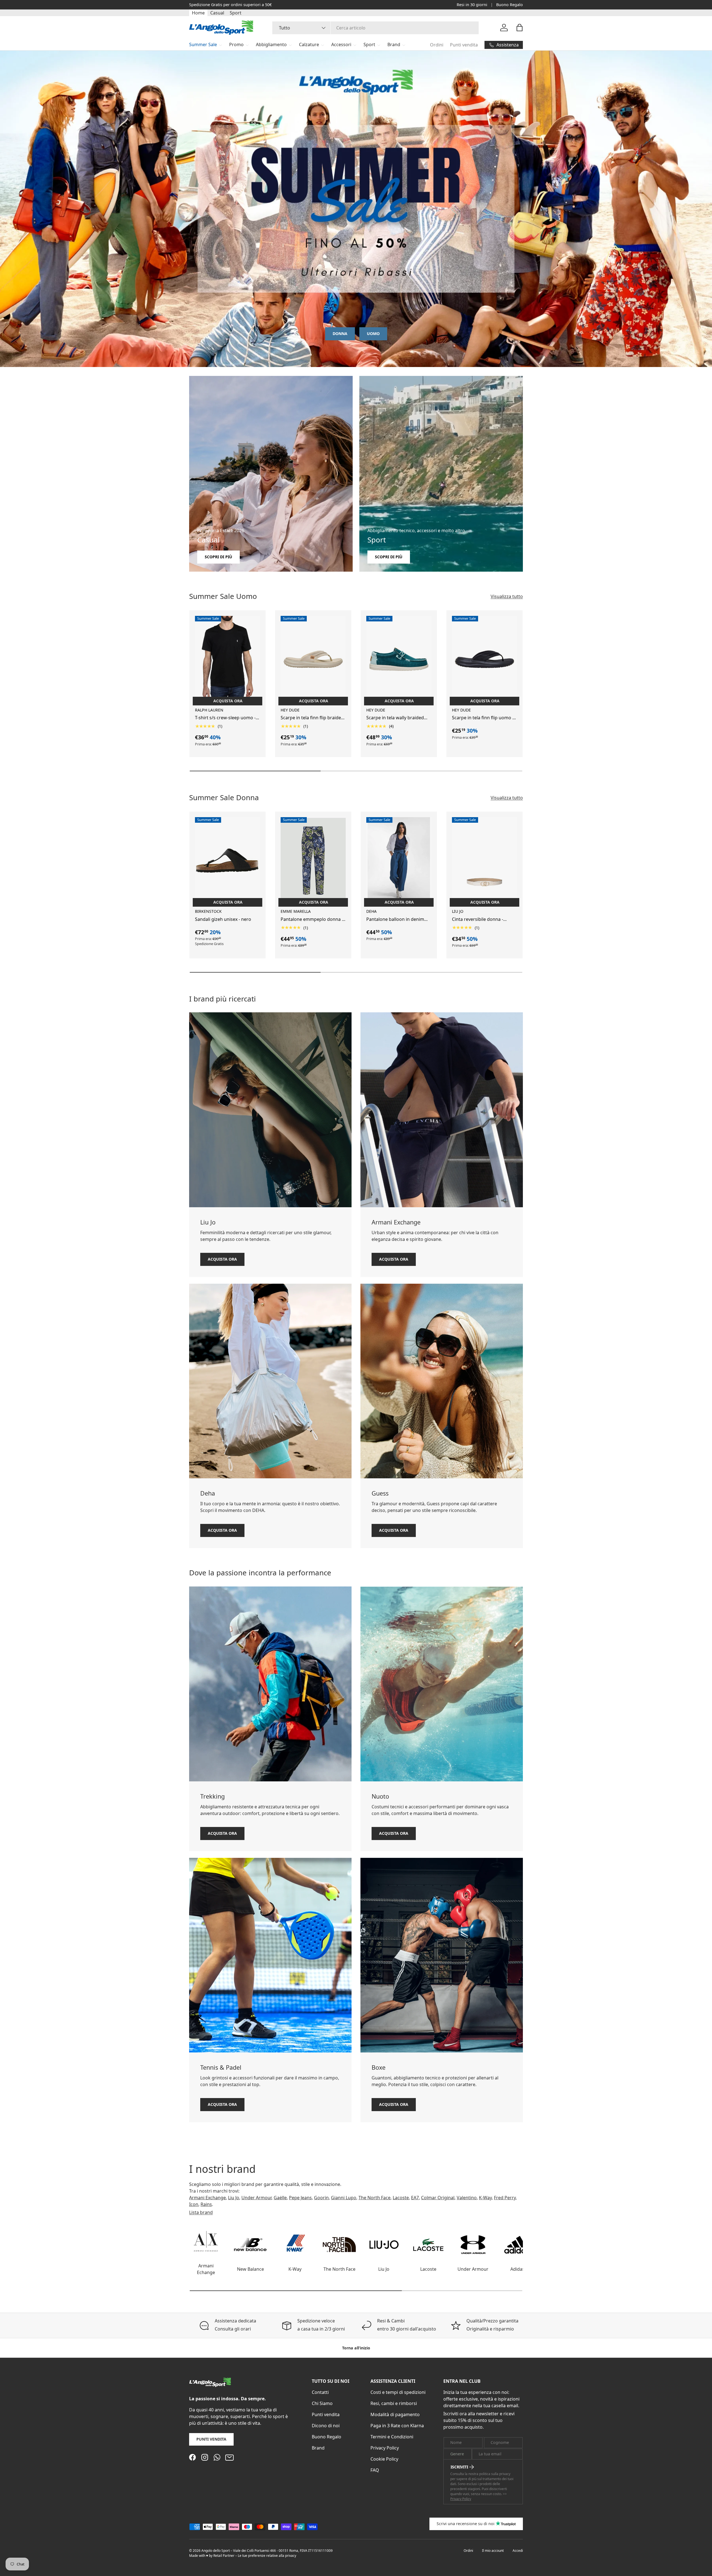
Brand (394, 44)
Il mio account (493, 2551)
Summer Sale (203, 44)
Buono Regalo (510, 5)
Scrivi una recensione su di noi (466, 2524)
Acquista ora (222, 1259)
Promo (236, 44)
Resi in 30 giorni (472, 5)
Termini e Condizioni (392, 2437)
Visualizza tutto (507, 596)
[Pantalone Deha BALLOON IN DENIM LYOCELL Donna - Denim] (399, 861)
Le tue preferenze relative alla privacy (267, 2556)
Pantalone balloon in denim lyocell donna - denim (395, 919)
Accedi (518, 2551)
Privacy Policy (385, 2448)
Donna (340, 334)
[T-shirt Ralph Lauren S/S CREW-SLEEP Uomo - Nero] (228, 659)
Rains (206, 2204)
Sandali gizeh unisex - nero (223, 919)
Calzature (309, 44)
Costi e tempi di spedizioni (398, 2392)
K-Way (485, 2198)
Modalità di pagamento (395, 2414)
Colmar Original (438, 2198)
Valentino (467, 2198)
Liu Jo (234, 2198)
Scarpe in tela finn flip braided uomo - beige (312, 718)
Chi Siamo (322, 2403)
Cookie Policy (384, 2459)
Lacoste (401, 2198)
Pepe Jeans (300, 2198)
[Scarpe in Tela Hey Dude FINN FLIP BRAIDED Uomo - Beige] (313, 659)
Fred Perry (505, 2198)
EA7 (415, 2198)
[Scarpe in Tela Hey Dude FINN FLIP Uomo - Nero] (484, 659)
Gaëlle (280, 2198)
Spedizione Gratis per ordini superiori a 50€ (230, 5)
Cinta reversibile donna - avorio (478, 919)
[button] (520, 28)
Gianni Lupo (344, 2198)
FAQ (375, 2470)
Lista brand (201, 2212)
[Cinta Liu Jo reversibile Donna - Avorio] (484, 861)
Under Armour (256, 2198)
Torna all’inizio (356, 2348)
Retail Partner (224, 2556)
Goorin (321, 2198)
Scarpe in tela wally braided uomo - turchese (395, 718)
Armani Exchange (207, 2198)
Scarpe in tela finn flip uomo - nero (483, 718)
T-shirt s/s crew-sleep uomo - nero (225, 718)
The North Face (374, 2198)
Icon (194, 2204)
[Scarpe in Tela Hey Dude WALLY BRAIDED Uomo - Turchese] (399, 659)
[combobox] (376, 28)
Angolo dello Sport (216, 2551)
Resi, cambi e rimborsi (394, 2403)
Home (198, 13)
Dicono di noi (326, 2426)
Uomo (373, 334)
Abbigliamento (271, 44)
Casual (217, 13)
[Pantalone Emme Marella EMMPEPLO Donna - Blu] (313, 861)
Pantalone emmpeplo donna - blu (312, 919)
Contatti (320, 2392)
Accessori (341, 44)
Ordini (437, 45)
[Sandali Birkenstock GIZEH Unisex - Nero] (228, 861)
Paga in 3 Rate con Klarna (397, 2426)
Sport (236, 13)
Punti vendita (464, 45)
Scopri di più (218, 557)
